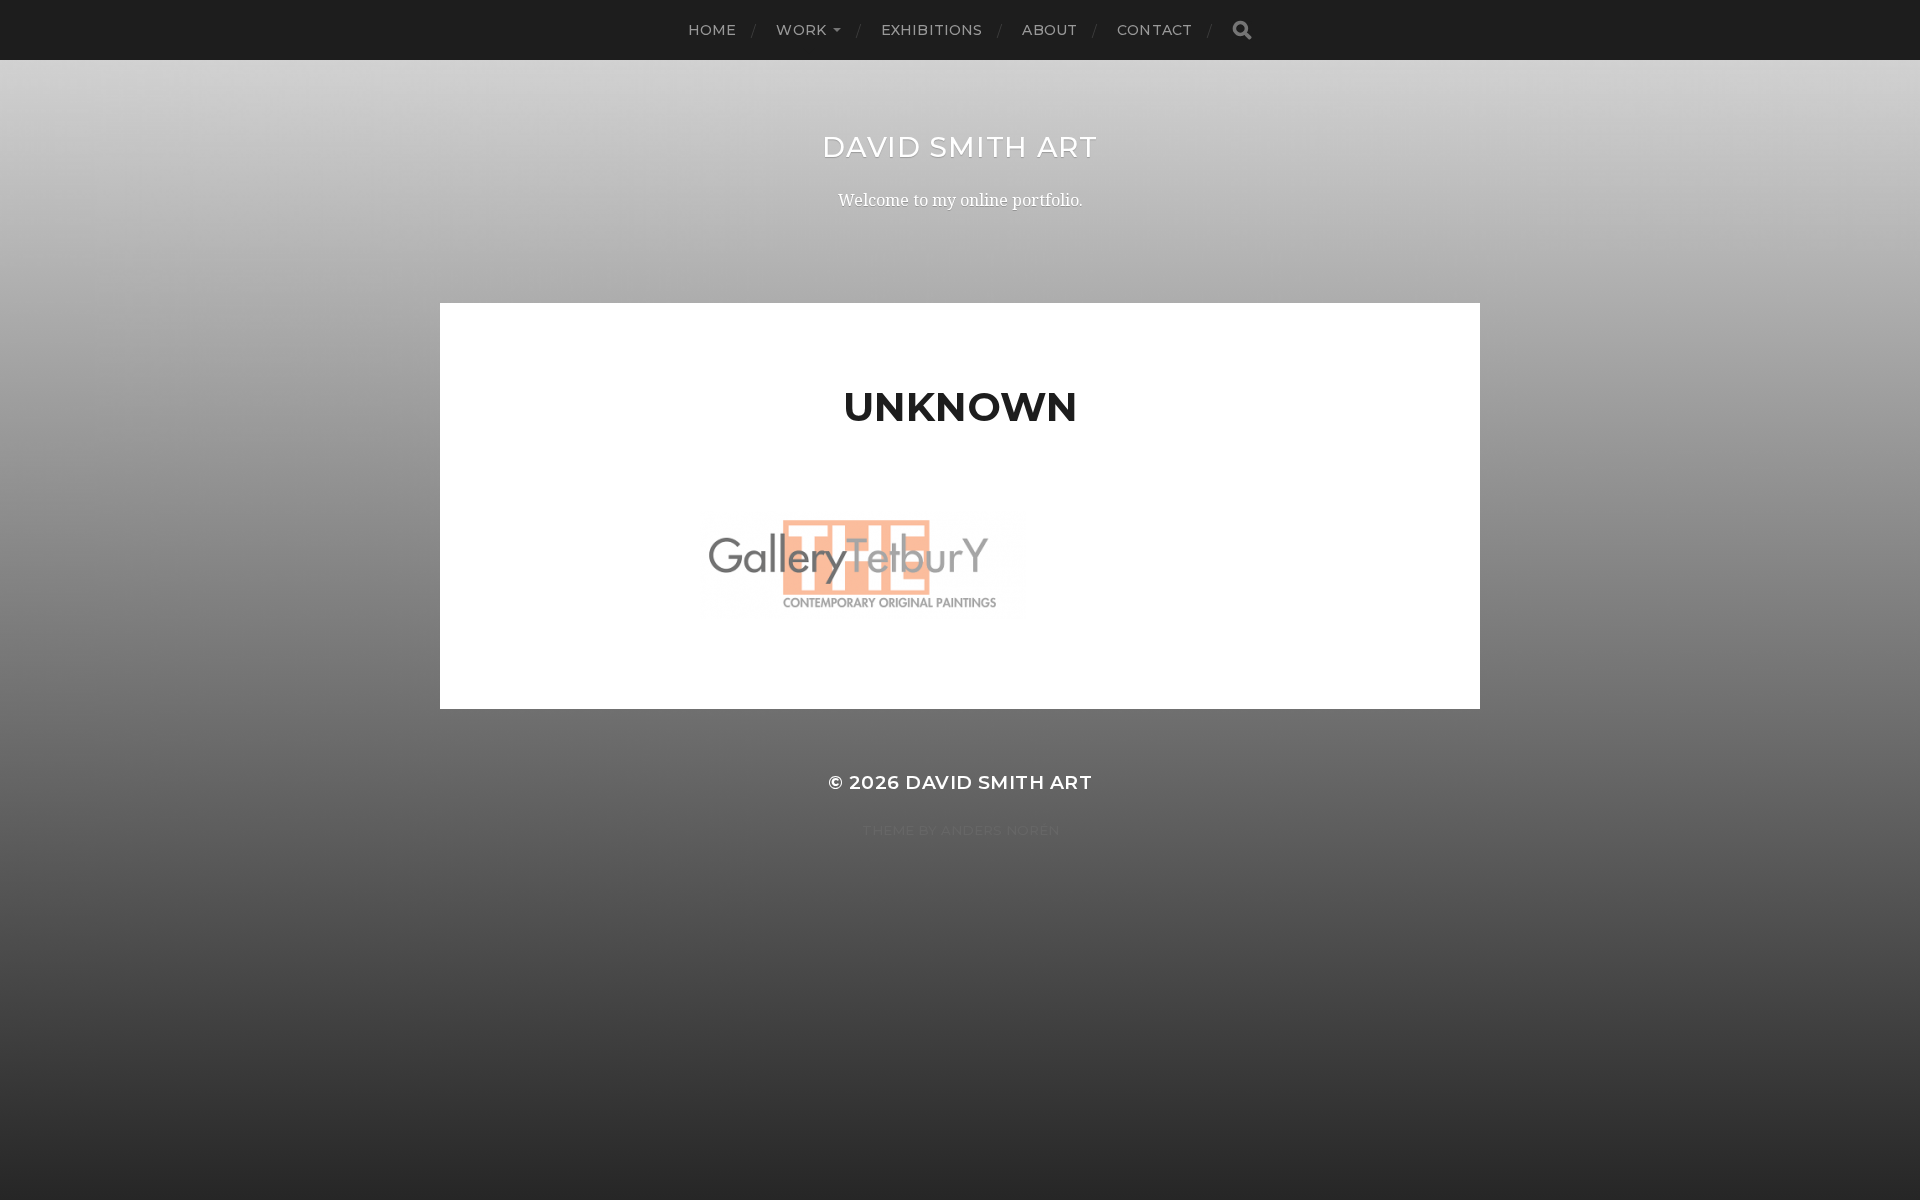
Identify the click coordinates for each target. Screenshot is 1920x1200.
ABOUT (1049, 30)
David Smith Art (960, 147)
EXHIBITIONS (932, 30)
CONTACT (1154, 30)
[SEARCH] (1242, 30)
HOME (712, 30)
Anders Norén (1000, 830)
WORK (801, 30)
